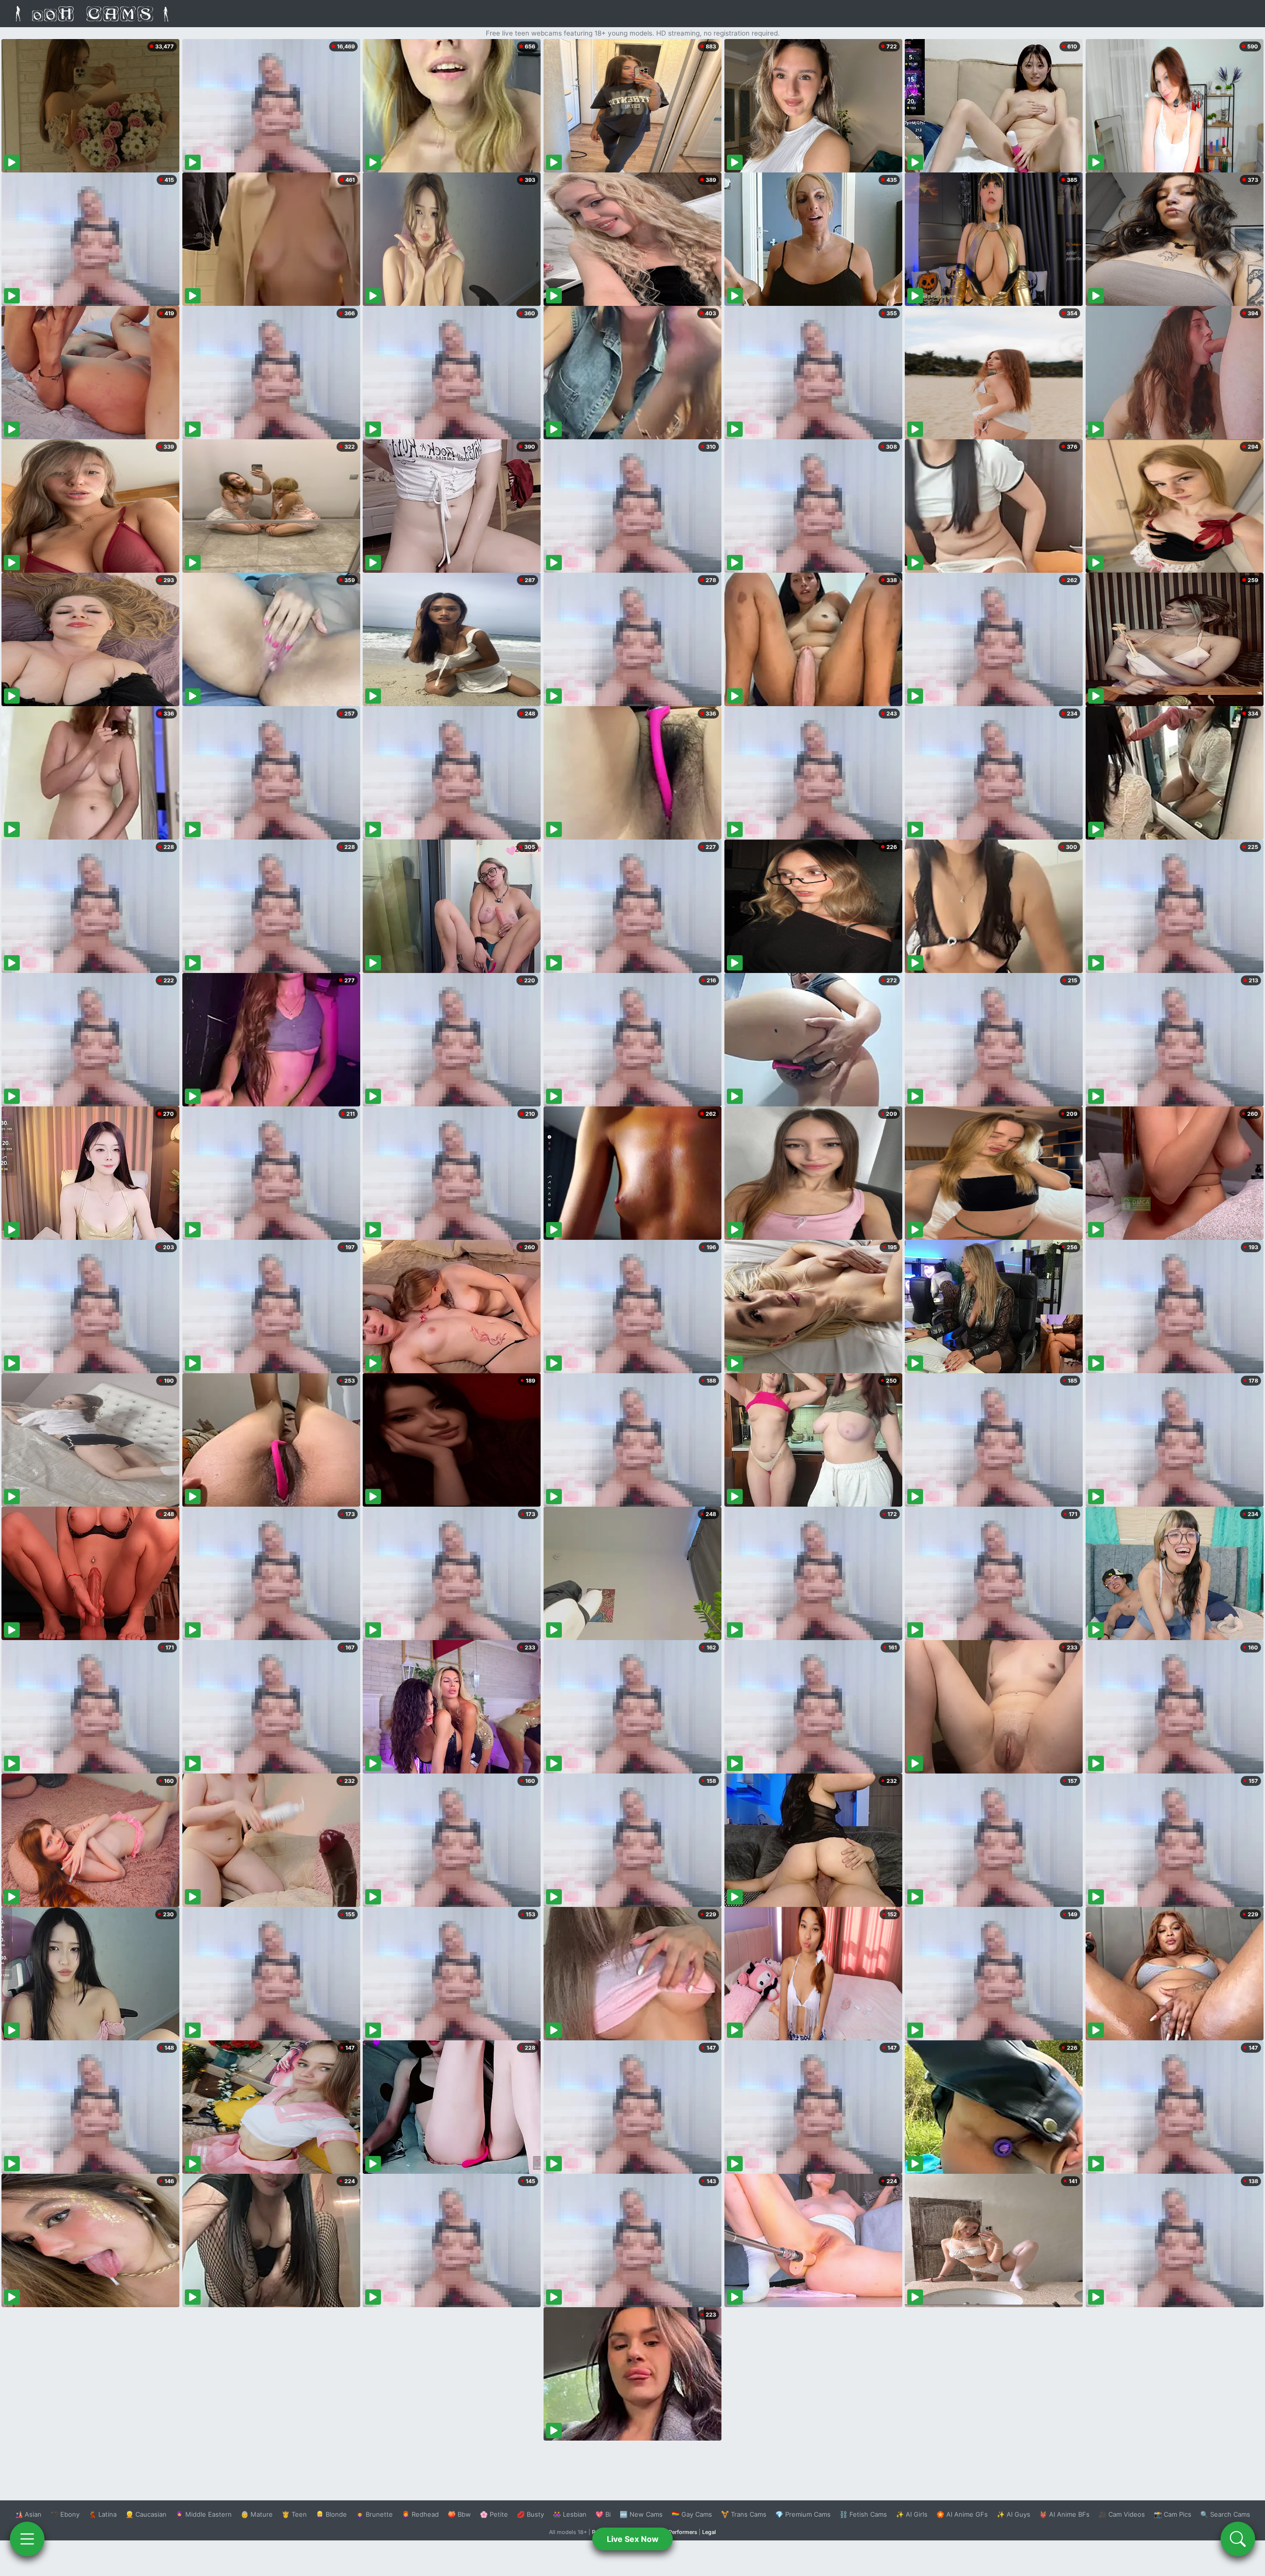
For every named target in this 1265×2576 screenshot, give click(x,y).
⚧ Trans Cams (744, 2514)
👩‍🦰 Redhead (420, 2514)
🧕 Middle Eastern (204, 2514)
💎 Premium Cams (803, 2514)
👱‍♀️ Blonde (331, 2514)
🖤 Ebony (65, 2514)
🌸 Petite (494, 2514)
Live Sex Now (633, 2539)
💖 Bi (603, 2514)
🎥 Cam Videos (1122, 2514)
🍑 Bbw (459, 2514)
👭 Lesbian (570, 2514)
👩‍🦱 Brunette (374, 2514)
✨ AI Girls (912, 2514)
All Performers (679, 2532)
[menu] (27, 2539)
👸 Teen (294, 2514)
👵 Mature (257, 2514)
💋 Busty (530, 2514)
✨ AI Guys (1013, 2514)
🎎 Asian (28, 2514)
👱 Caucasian (146, 2514)
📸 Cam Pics (1173, 2514)
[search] (1238, 2539)
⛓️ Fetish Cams (863, 2514)
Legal (709, 2532)
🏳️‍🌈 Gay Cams (692, 2514)
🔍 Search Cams (1225, 2514)
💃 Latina (103, 2514)
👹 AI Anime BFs (1064, 2514)
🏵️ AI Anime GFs (962, 2514)
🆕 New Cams (641, 2514)
